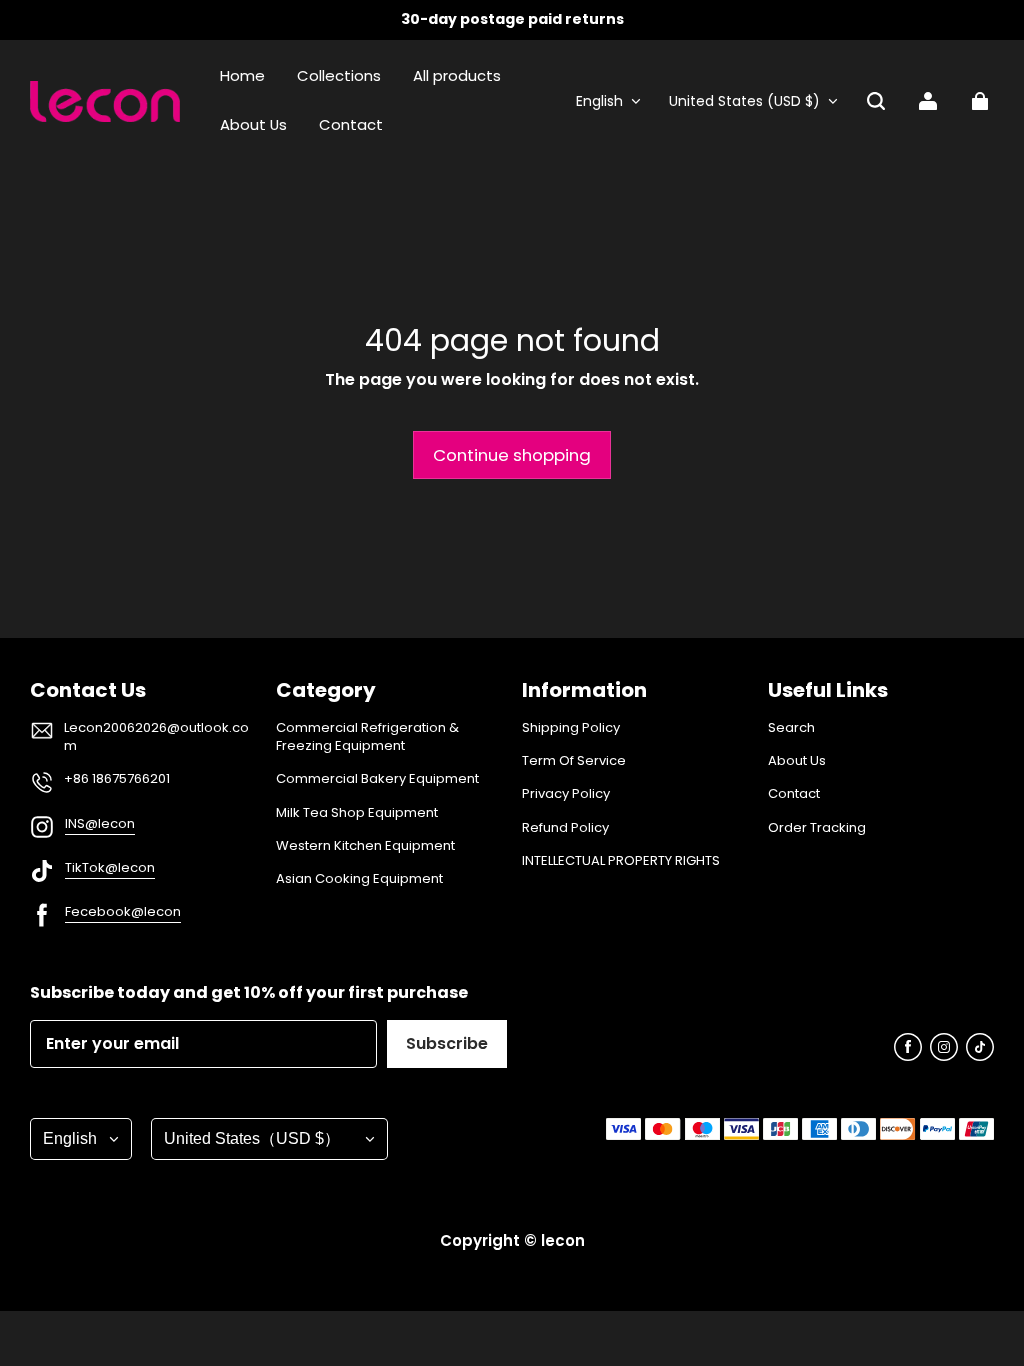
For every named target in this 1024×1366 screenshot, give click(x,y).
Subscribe (447, 1043)
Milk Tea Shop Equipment (357, 813)
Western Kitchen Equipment (365, 846)
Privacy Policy (566, 794)
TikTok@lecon (110, 867)
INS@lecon (100, 823)
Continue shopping (512, 455)
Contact (794, 794)
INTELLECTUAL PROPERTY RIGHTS (621, 861)
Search (791, 728)
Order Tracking (817, 828)
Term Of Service (574, 761)
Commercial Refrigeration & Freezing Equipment (367, 737)
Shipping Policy (571, 728)
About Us (797, 761)
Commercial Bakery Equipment (377, 779)
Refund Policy (565, 828)
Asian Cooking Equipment (359, 879)
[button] (876, 101)
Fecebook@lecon (123, 911)
